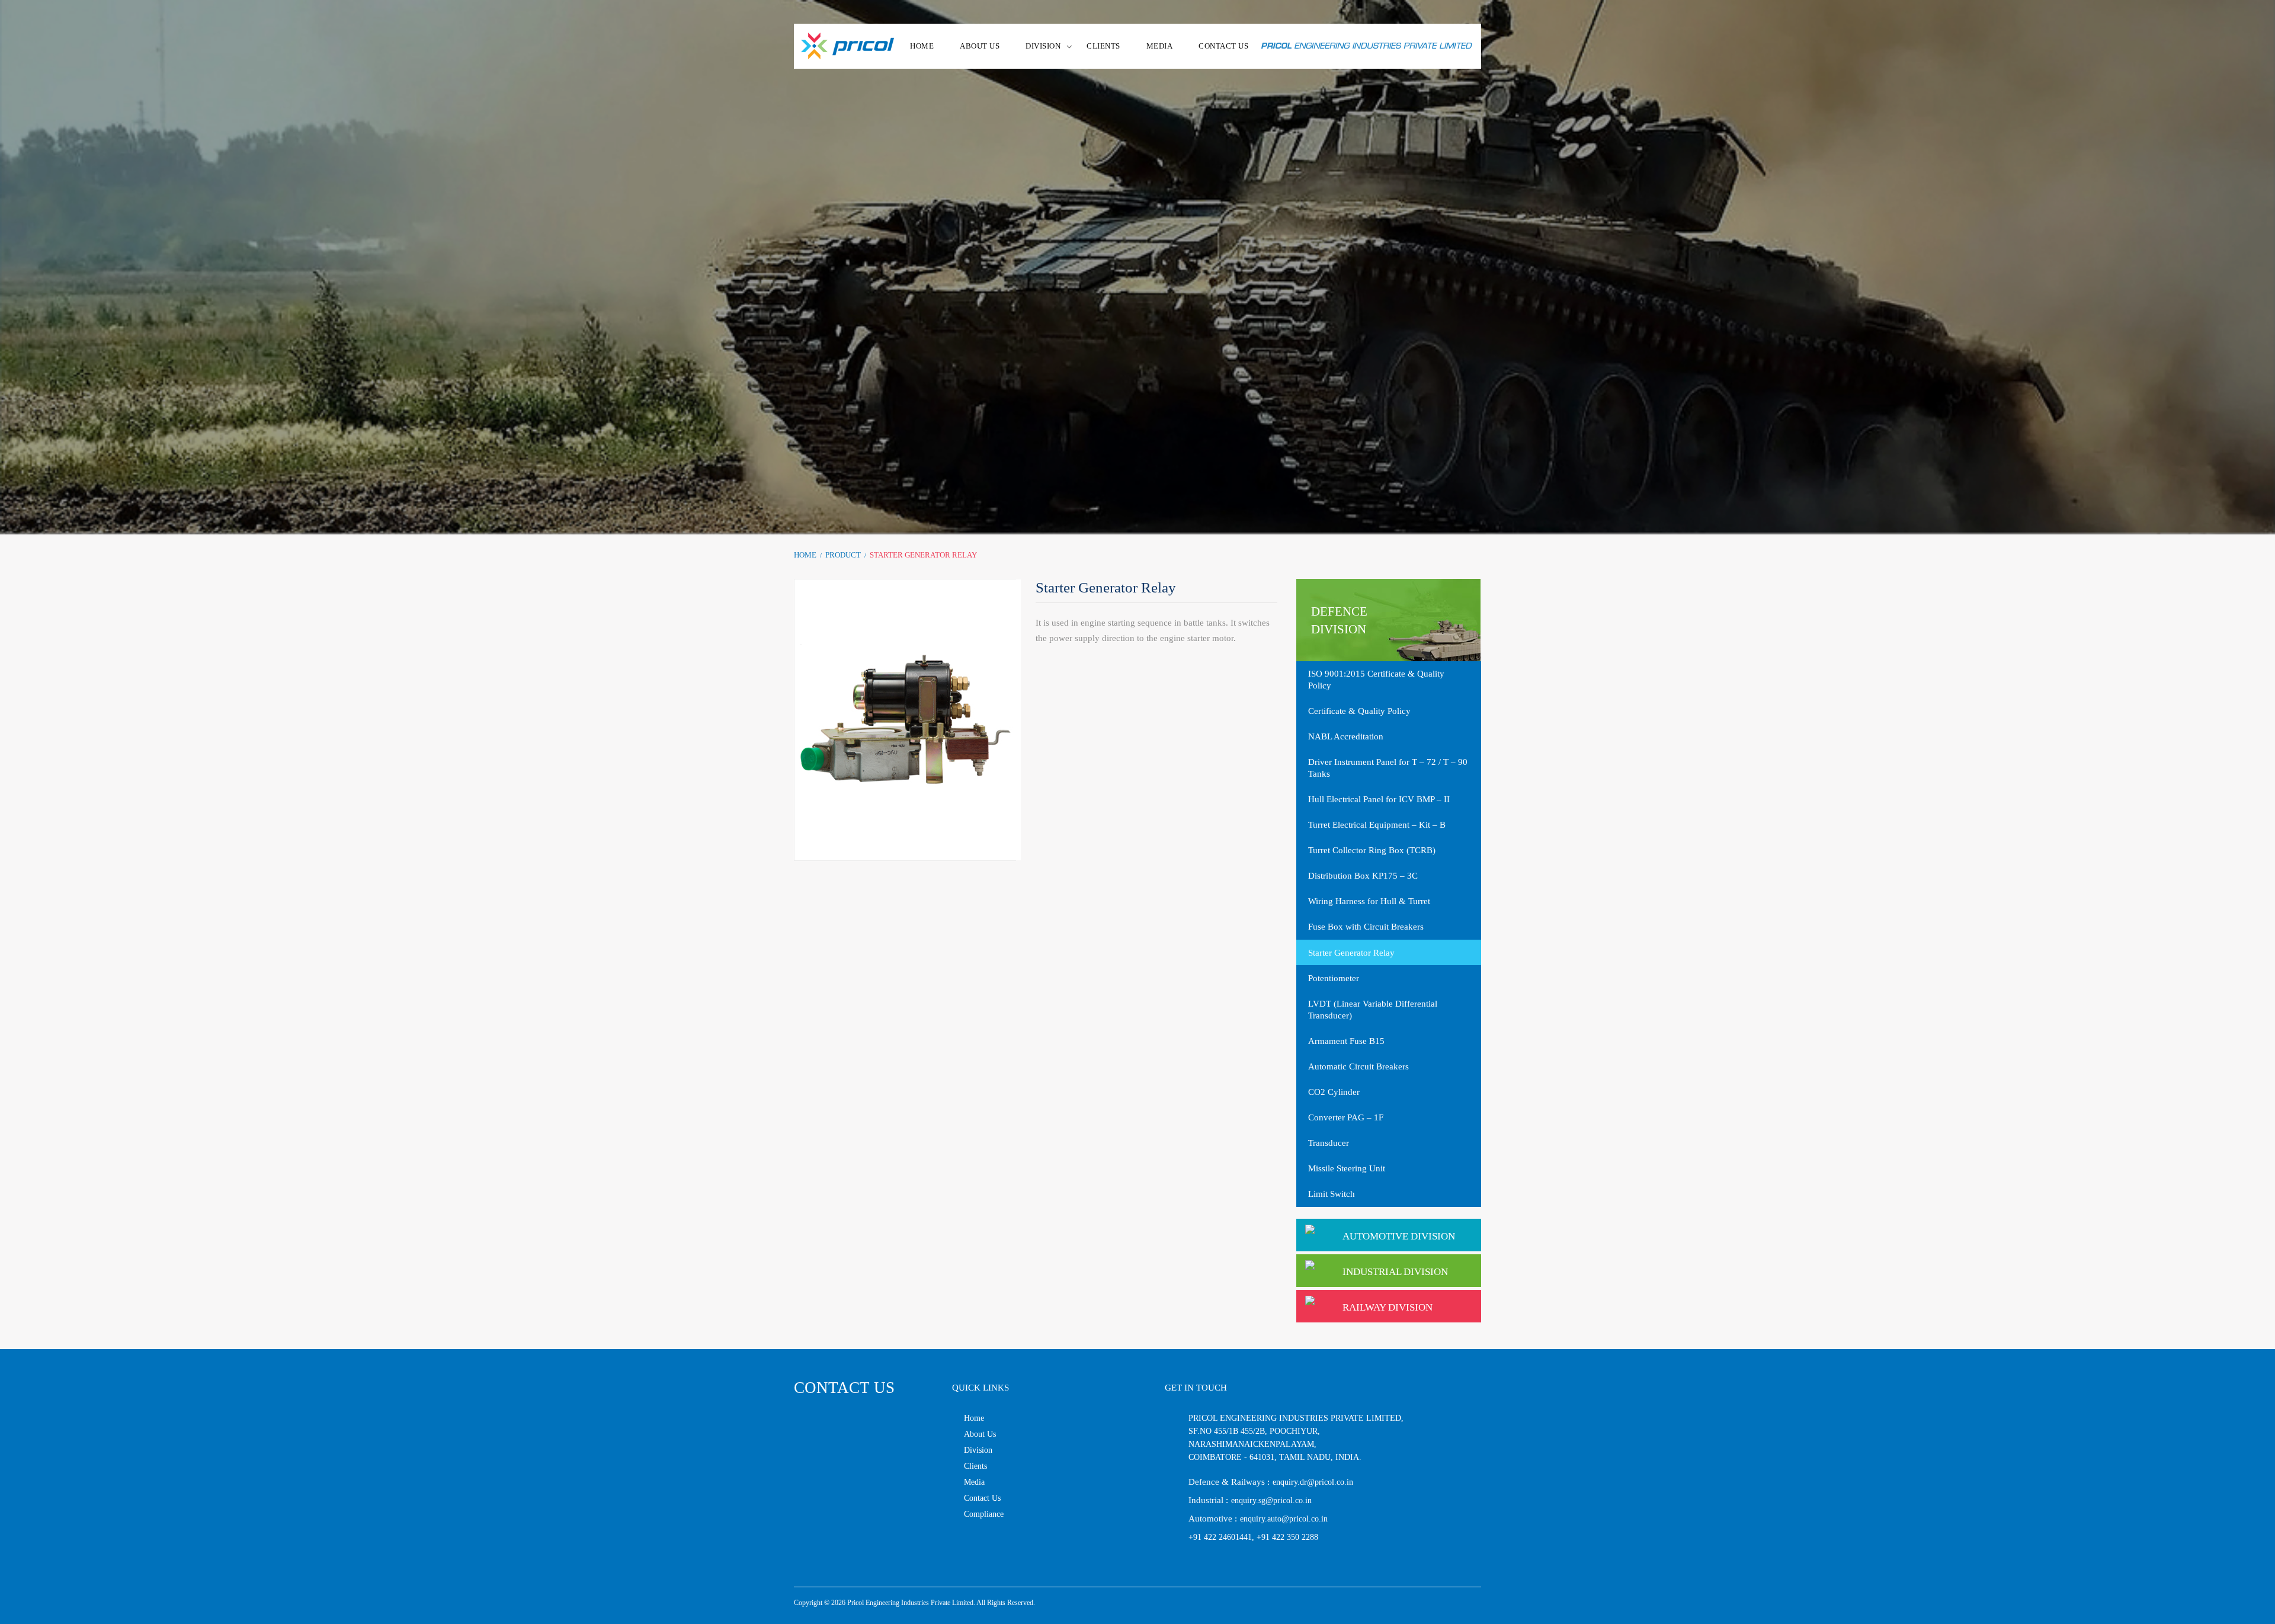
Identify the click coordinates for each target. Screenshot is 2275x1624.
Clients (1103, 46)
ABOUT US (980, 46)
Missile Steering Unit (1347, 1168)
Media (1160, 46)
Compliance (984, 1514)
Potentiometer (1334, 978)
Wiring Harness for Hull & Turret (1369, 901)
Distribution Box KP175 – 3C (1363, 876)
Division (978, 1450)
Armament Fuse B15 (1346, 1041)
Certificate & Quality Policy (1359, 711)
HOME (922, 46)
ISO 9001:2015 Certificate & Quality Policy (1376, 680)
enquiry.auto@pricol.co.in (1284, 1519)
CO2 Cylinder (1334, 1092)
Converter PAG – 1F (1346, 1117)
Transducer (1329, 1143)
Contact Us (982, 1498)
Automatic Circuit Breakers (1358, 1066)
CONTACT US (1223, 46)
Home (805, 555)
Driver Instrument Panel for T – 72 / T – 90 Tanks (1388, 768)
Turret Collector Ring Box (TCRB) (1372, 850)
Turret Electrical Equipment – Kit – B (1377, 825)
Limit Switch (1332, 1194)
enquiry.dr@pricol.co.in (1313, 1482)
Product (843, 555)
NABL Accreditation (1346, 736)
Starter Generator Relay (1351, 953)
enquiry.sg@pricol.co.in (1271, 1500)
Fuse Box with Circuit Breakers (1366, 927)
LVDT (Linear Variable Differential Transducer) (1373, 1010)
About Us (980, 1434)
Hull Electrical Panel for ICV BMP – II (1379, 799)
